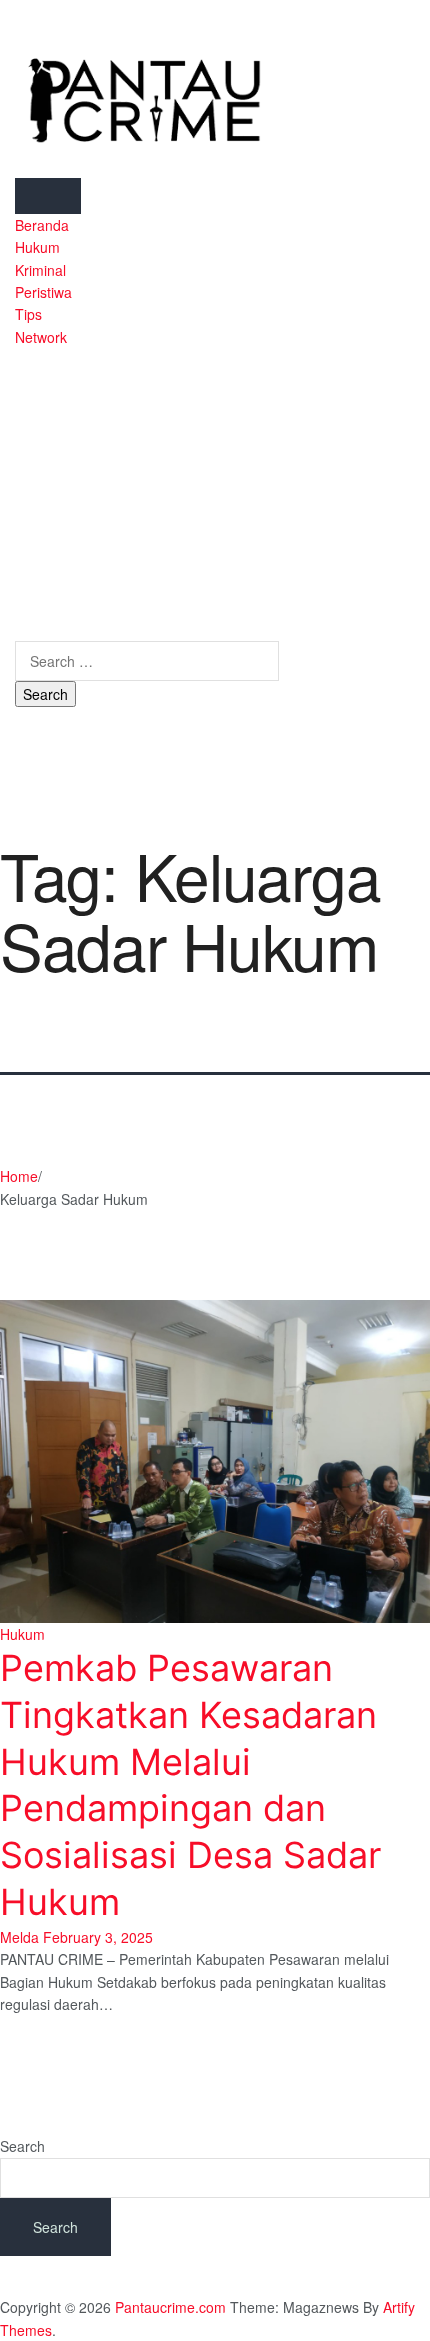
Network (41, 337)
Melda (19, 1937)
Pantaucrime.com (170, 2307)
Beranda (42, 225)
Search (22, 2146)
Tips (28, 314)
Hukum (37, 247)
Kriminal (40, 270)
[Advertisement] (147, 483)
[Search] (20, 629)
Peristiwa (43, 292)
